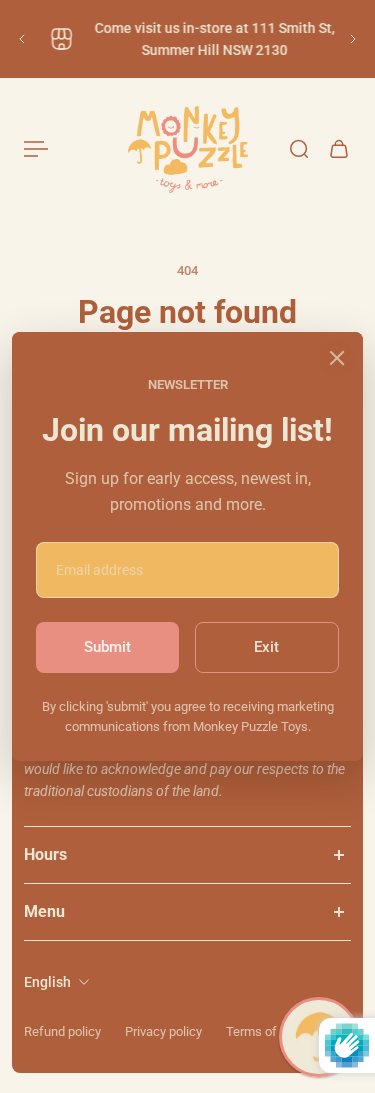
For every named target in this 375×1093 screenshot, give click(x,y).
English (47, 982)
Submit (107, 647)
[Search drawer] (299, 149)
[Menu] (36, 149)
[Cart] (339, 149)
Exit (266, 647)
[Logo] (188, 149)
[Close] (337, 358)
